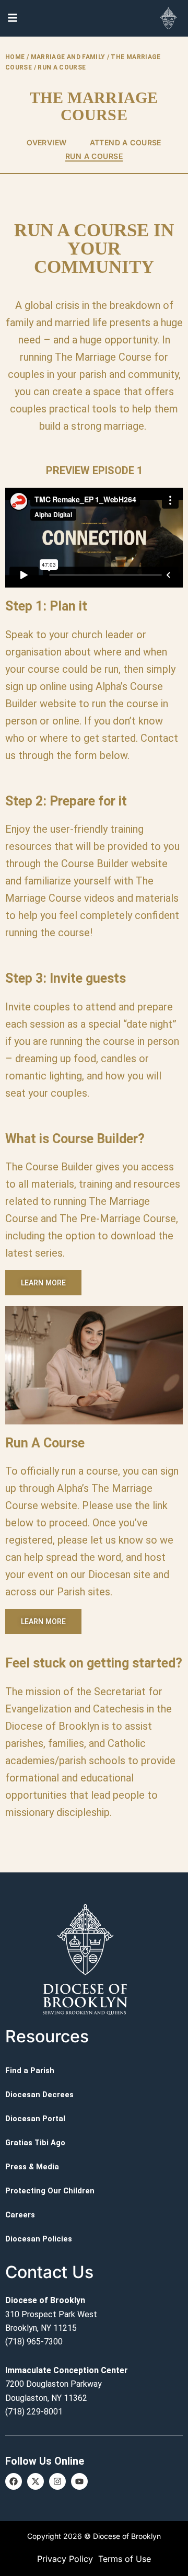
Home (15, 57)
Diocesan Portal (35, 2119)
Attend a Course (126, 142)
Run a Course (94, 156)
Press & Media (32, 2167)
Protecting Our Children (50, 2191)
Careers (20, 2215)
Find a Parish (30, 2071)
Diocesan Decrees (39, 2095)
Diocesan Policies (39, 2239)
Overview (46, 142)
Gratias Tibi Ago (35, 2143)
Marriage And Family (68, 57)
